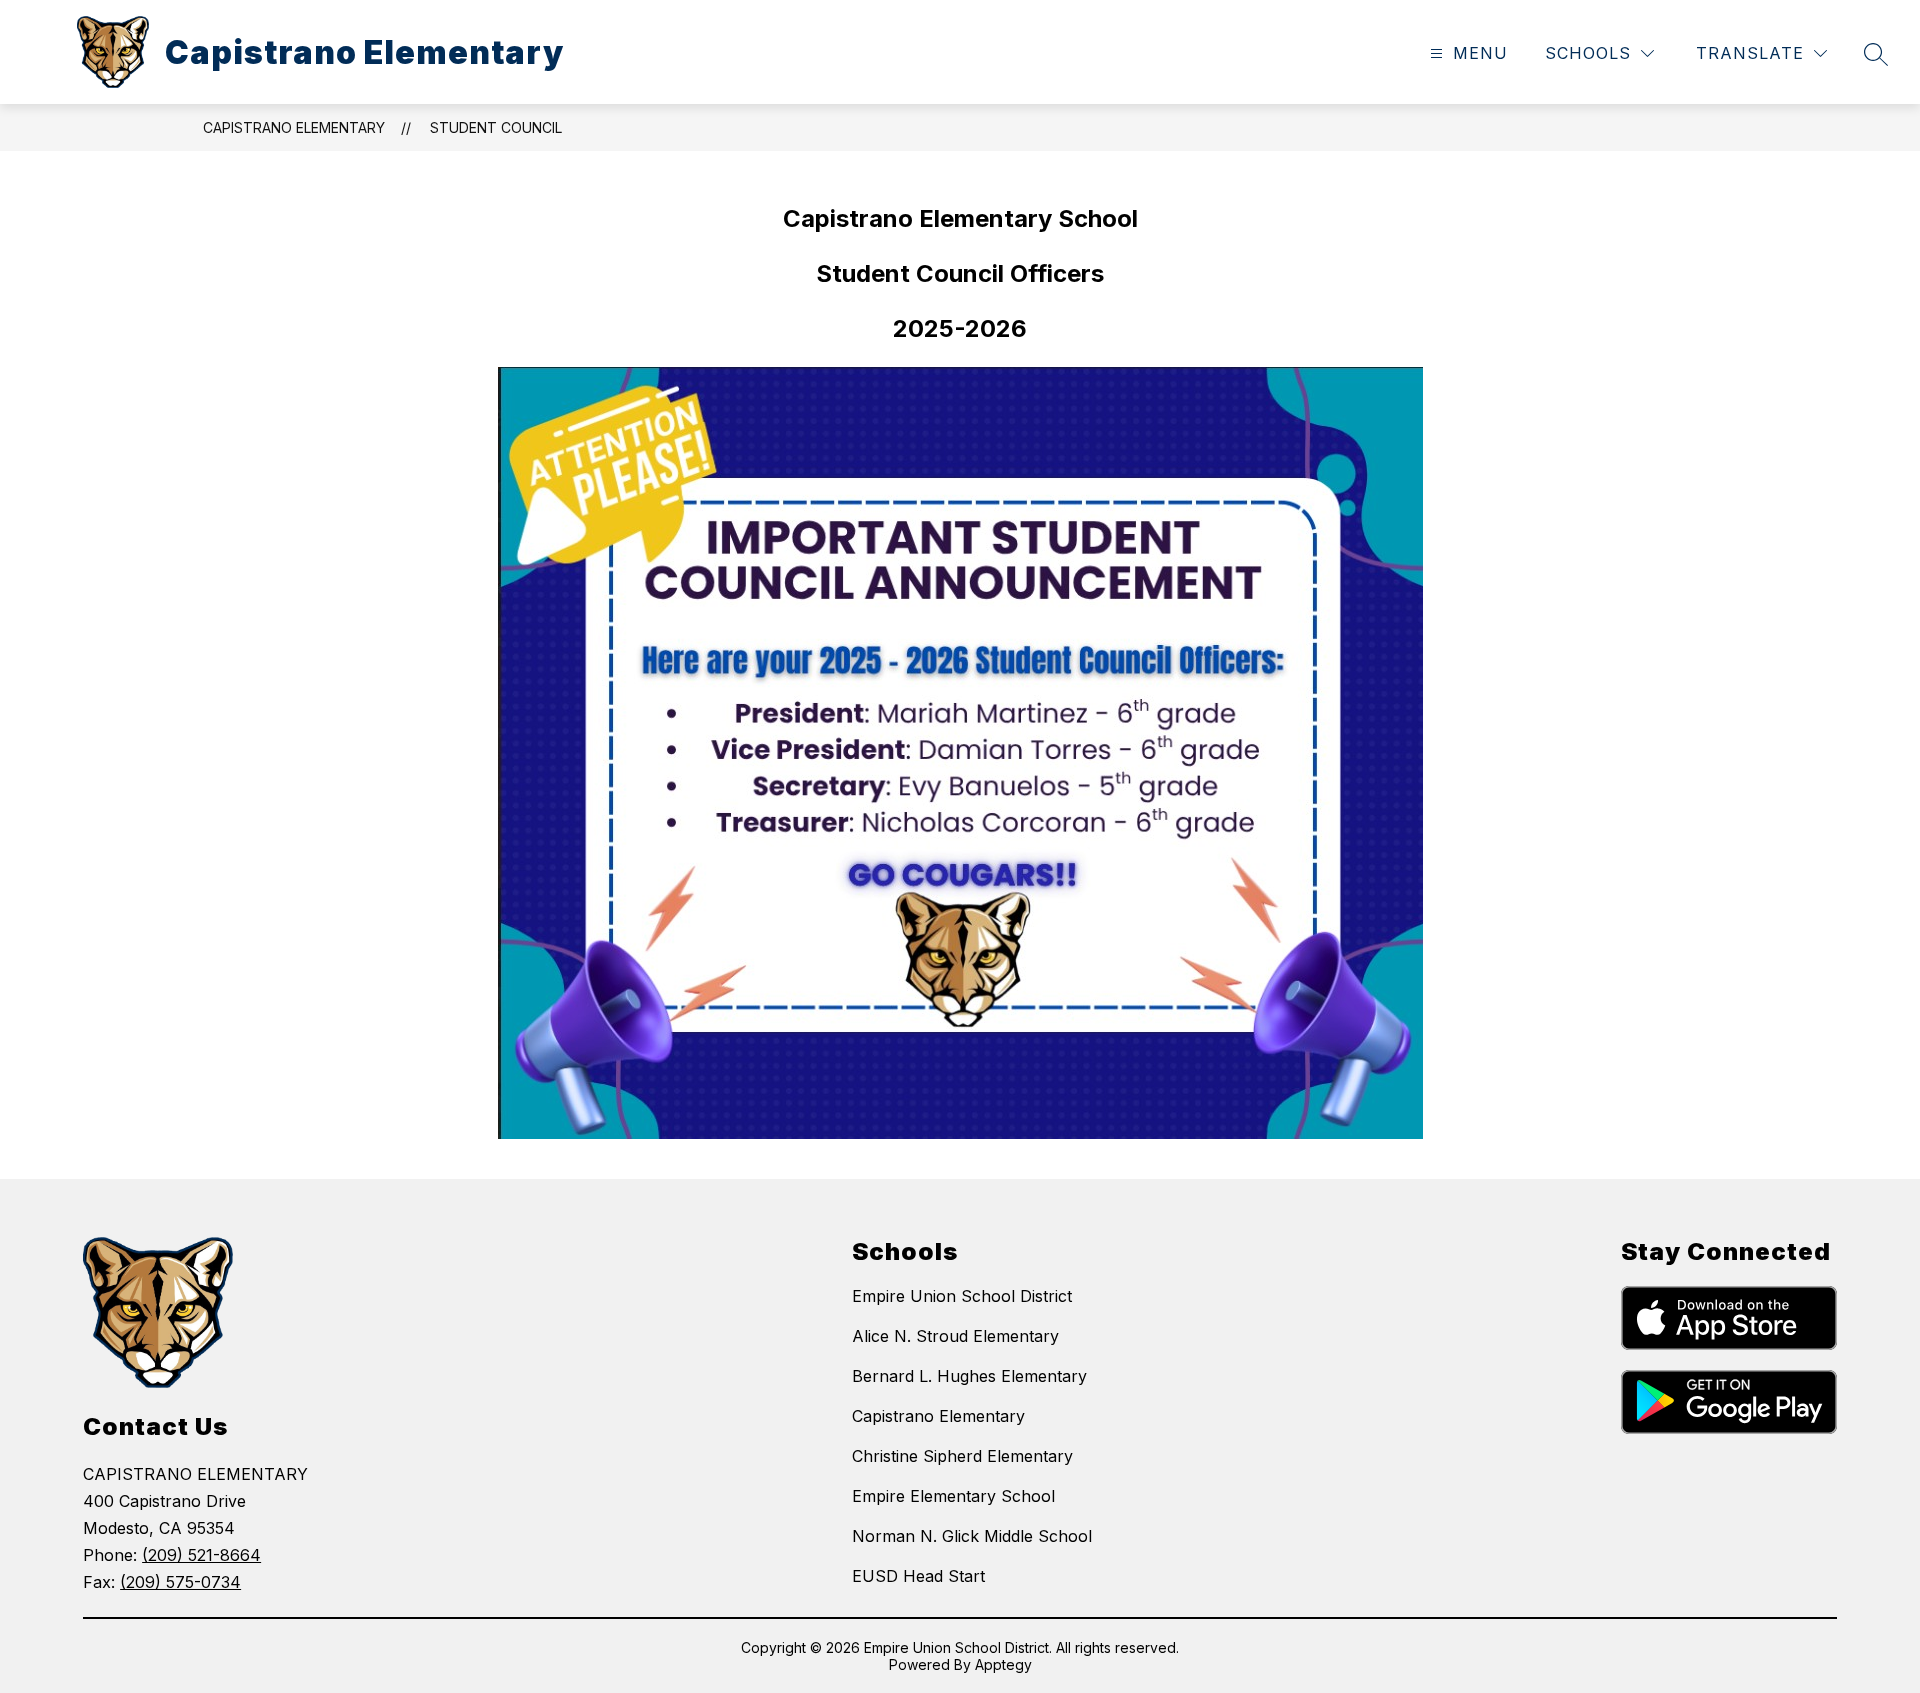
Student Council (496, 127)
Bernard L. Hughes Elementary (969, 1376)
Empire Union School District (962, 1296)
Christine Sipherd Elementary (962, 1456)
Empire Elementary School (953, 1496)
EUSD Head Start (918, 1576)
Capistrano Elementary (294, 127)
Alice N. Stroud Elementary (955, 1336)
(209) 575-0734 (180, 1582)
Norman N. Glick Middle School (972, 1536)
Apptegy (1003, 1664)
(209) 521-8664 (201, 1555)
